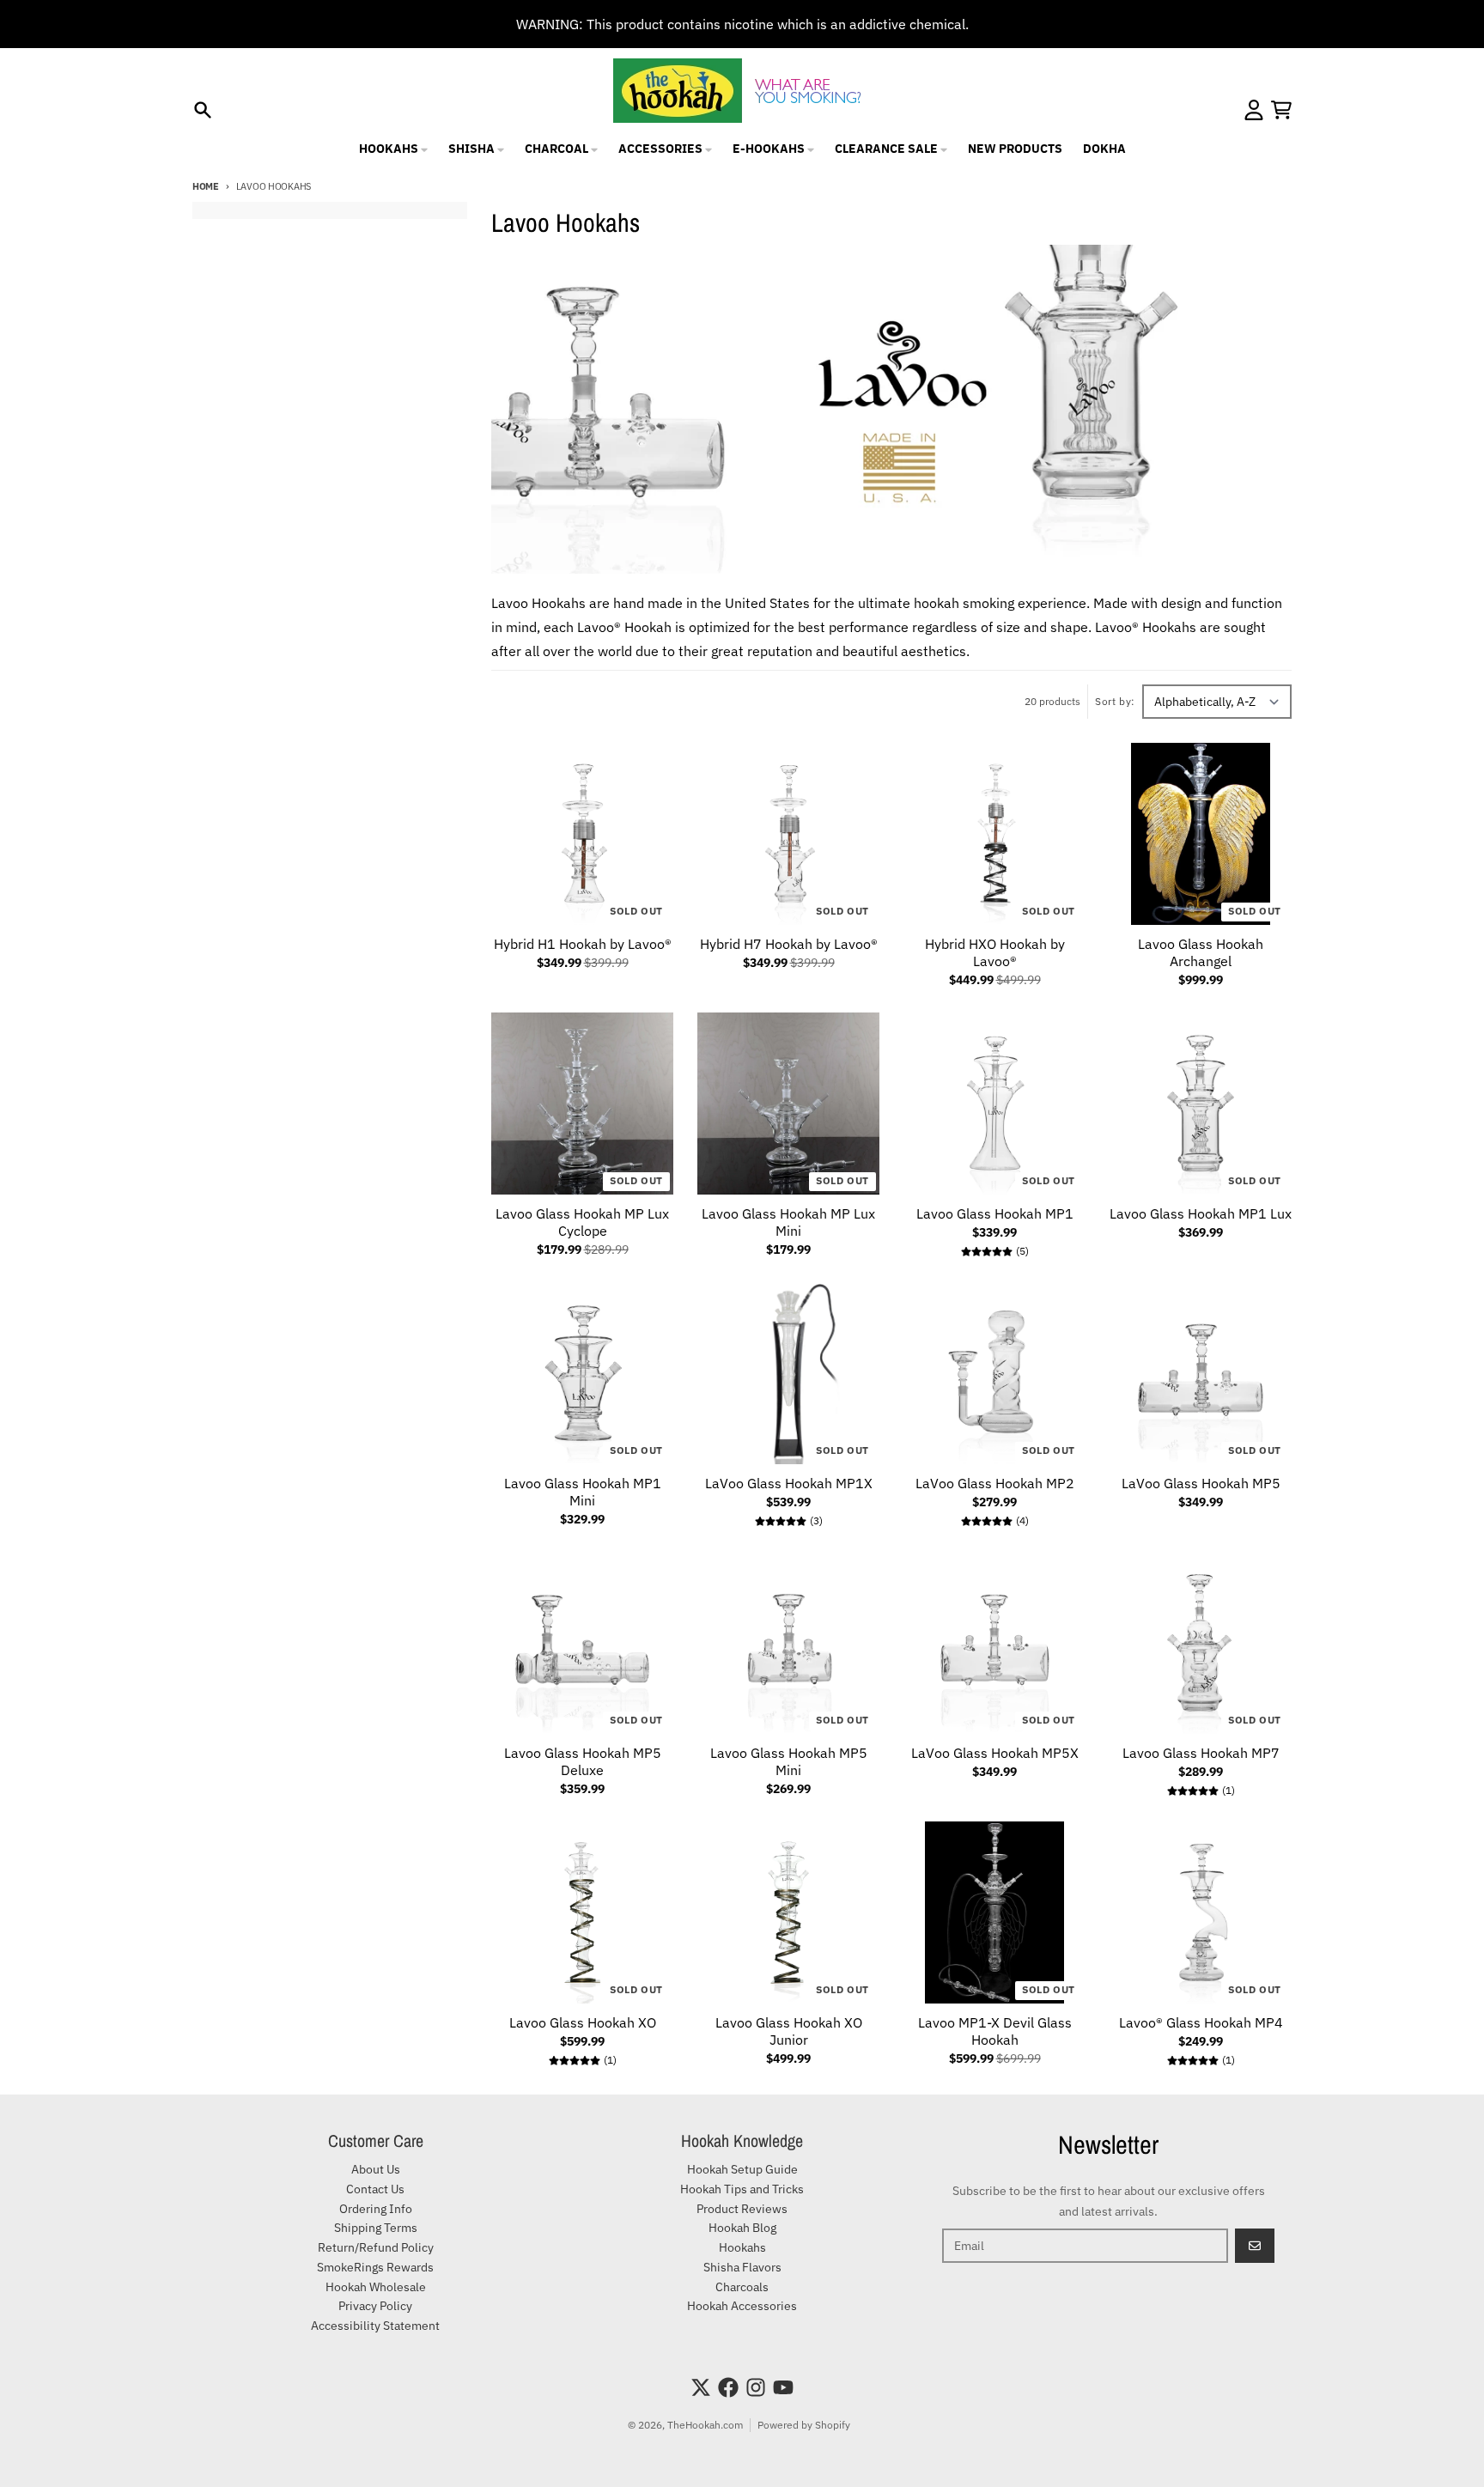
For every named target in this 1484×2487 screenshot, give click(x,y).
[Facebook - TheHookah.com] (728, 2387)
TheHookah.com (705, 2425)
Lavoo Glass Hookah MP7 (1201, 1753)
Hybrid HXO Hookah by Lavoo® (995, 952)
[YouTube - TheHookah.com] (783, 2387)
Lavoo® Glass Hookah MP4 (1201, 2022)
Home (206, 186)
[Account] (1254, 110)
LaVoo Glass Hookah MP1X (789, 1483)
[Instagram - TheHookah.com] (756, 2387)
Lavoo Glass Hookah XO (583, 2022)
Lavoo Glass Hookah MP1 (995, 1213)
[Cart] (1281, 110)
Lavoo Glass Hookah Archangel (1201, 952)
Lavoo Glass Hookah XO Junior (789, 2031)
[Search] (203, 110)
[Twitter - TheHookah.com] (701, 2387)
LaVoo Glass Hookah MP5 (1201, 1483)
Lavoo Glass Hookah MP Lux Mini (788, 1222)
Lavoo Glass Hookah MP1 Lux (1201, 1213)
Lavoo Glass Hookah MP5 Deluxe (583, 1761)
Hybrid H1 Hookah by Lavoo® (583, 944)
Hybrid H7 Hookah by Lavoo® (789, 944)
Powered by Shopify (804, 2425)
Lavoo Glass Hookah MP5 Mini (789, 1761)
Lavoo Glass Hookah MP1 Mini (583, 1492)
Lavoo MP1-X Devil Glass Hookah (995, 2031)
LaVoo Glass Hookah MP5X (995, 1753)
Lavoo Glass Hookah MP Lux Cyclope (582, 1222)
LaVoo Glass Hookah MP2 (995, 1483)
